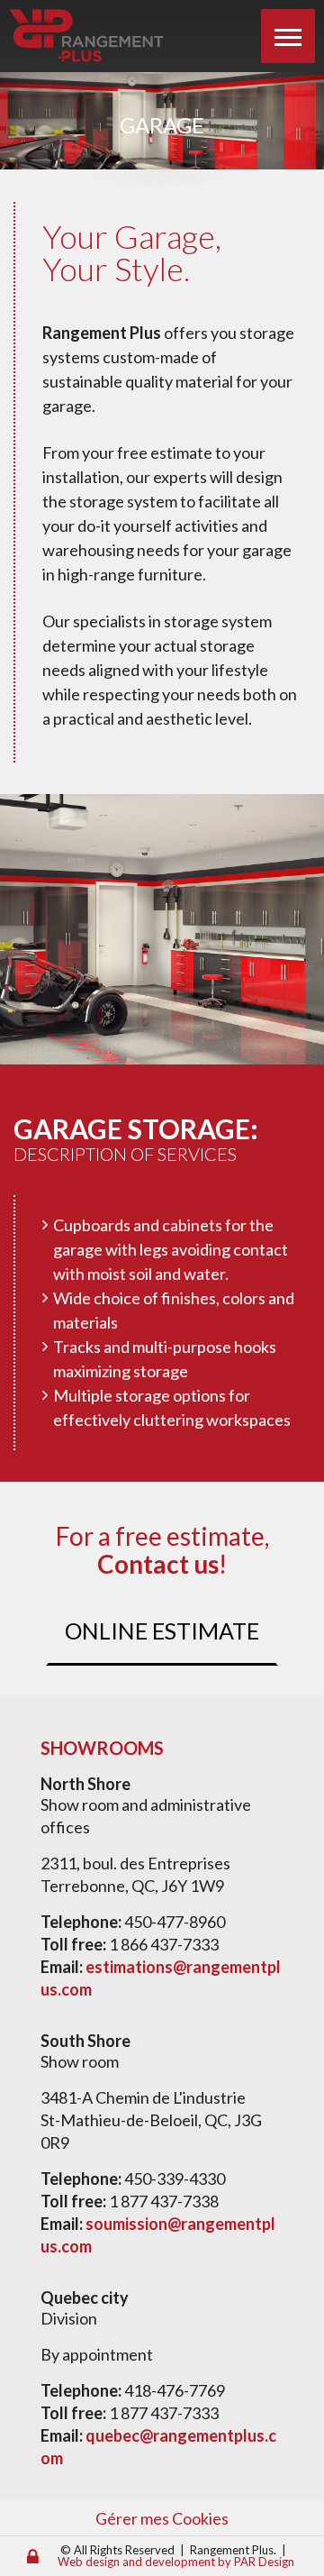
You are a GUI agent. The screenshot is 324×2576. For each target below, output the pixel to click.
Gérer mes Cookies (162, 2518)
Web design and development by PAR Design (176, 2562)
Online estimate (162, 1631)
